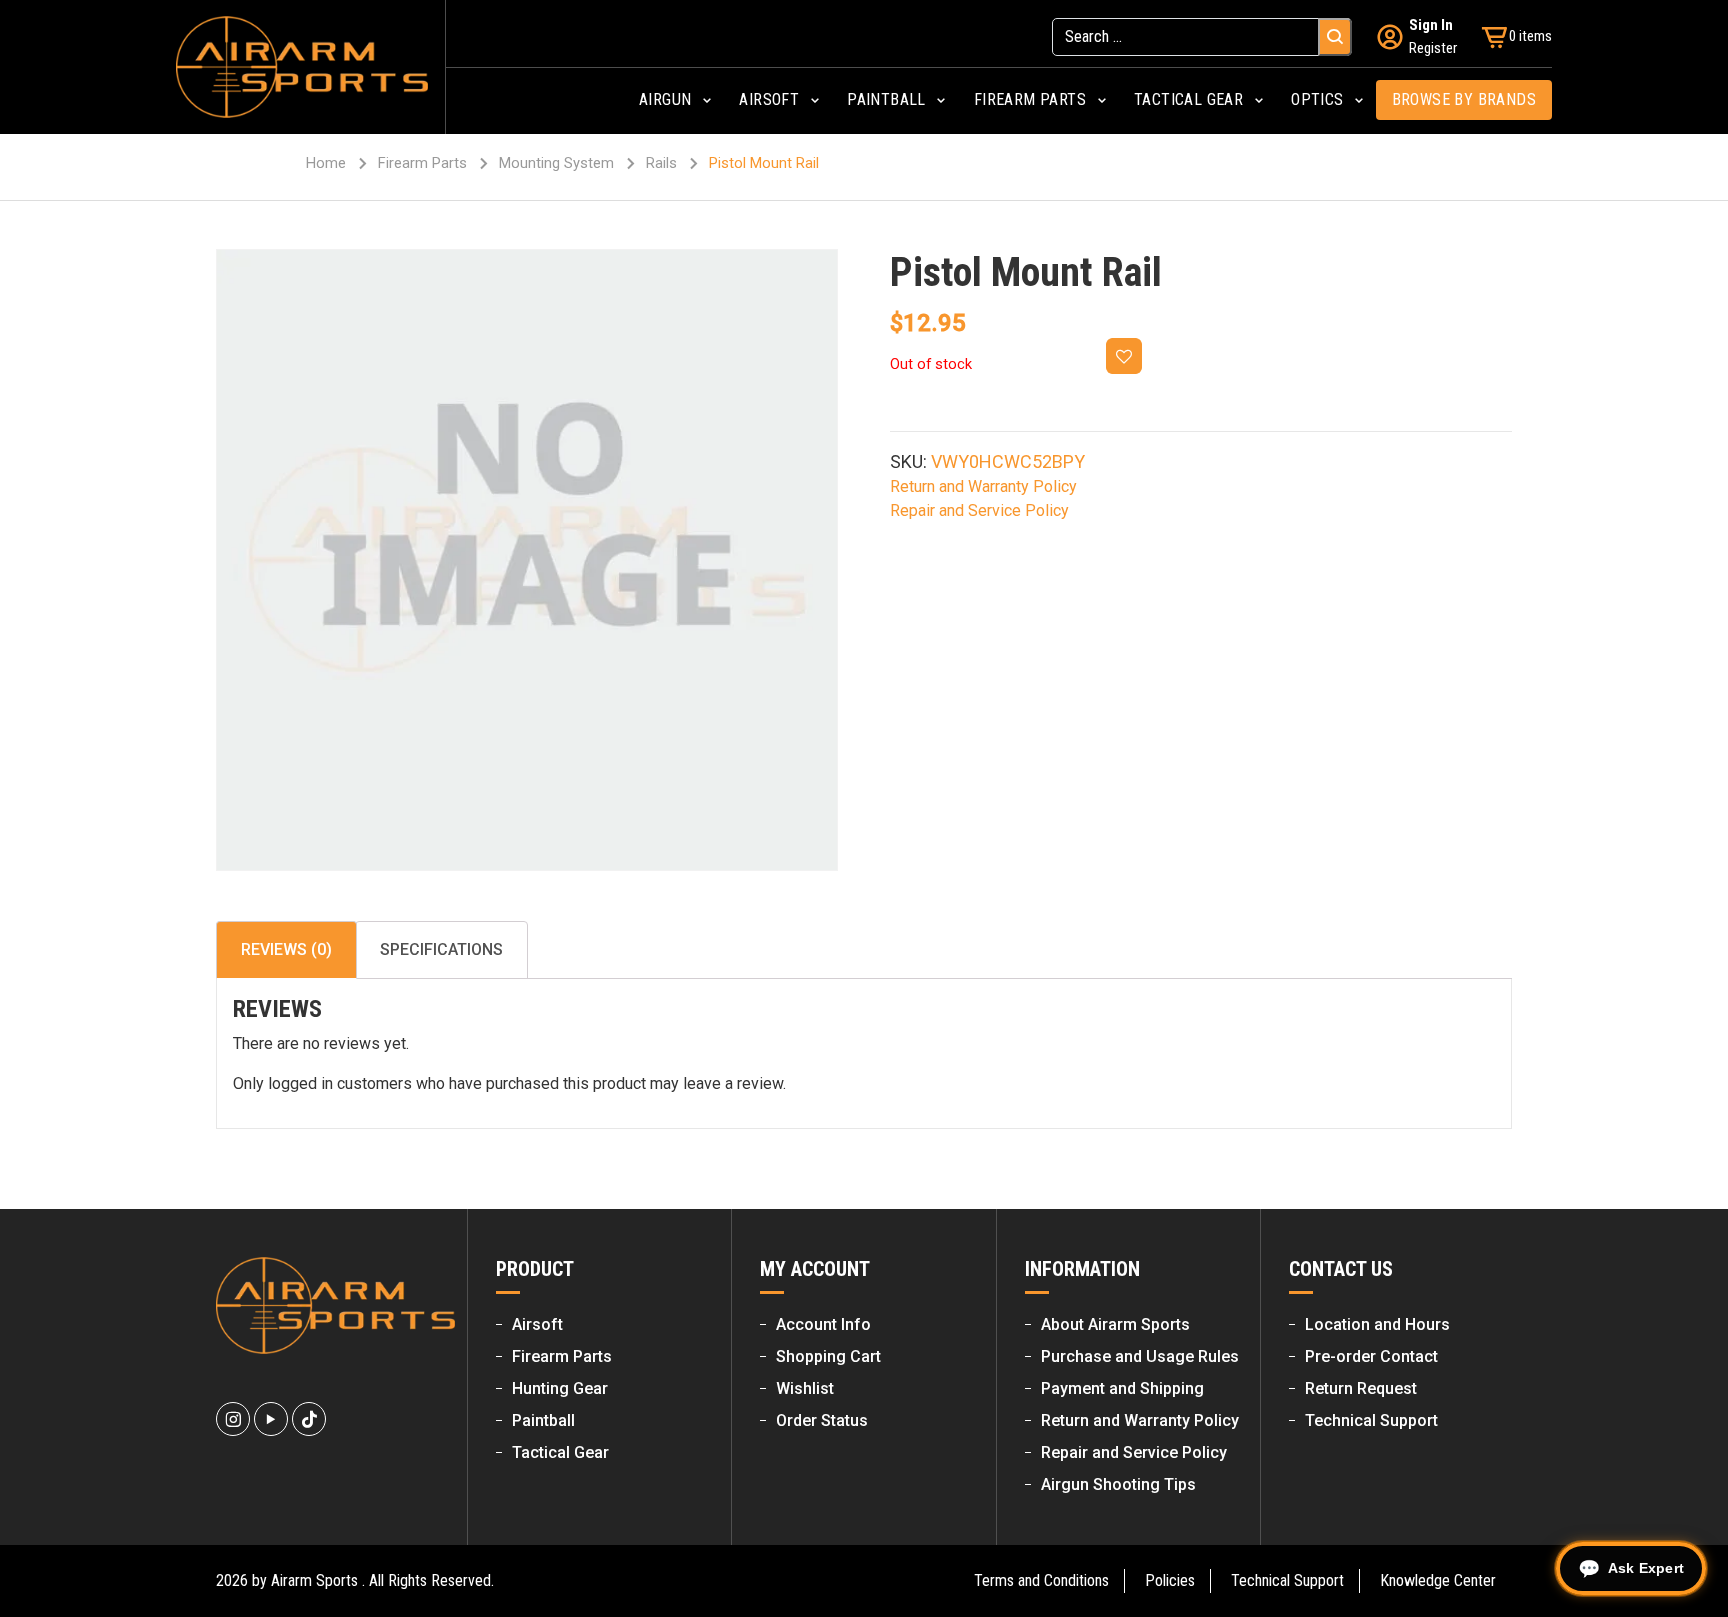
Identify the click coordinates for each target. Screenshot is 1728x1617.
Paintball (543, 1420)
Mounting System (556, 163)
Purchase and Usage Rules (1140, 1356)
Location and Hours (1377, 1324)
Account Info (823, 1324)
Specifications (441, 949)
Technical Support (1371, 1420)
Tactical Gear (560, 1452)
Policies (1170, 1580)
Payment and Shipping (1122, 1388)
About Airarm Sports (1115, 1324)
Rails (661, 163)
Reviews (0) (286, 949)
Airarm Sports (314, 1580)
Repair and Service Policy (979, 510)
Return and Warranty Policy (983, 486)
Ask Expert (1646, 1568)
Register (1433, 48)
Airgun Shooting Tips (1118, 1484)
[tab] (286, 950)
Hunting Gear (560, 1388)
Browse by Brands (1464, 99)
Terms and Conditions (1041, 1580)
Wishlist (805, 1388)
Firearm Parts (422, 163)
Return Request (1361, 1388)
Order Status (822, 1420)
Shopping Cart (828, 1356)
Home (326, 163)
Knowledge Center (1438, 1580)
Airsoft (537, 1324)
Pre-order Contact (1371, 1356)
